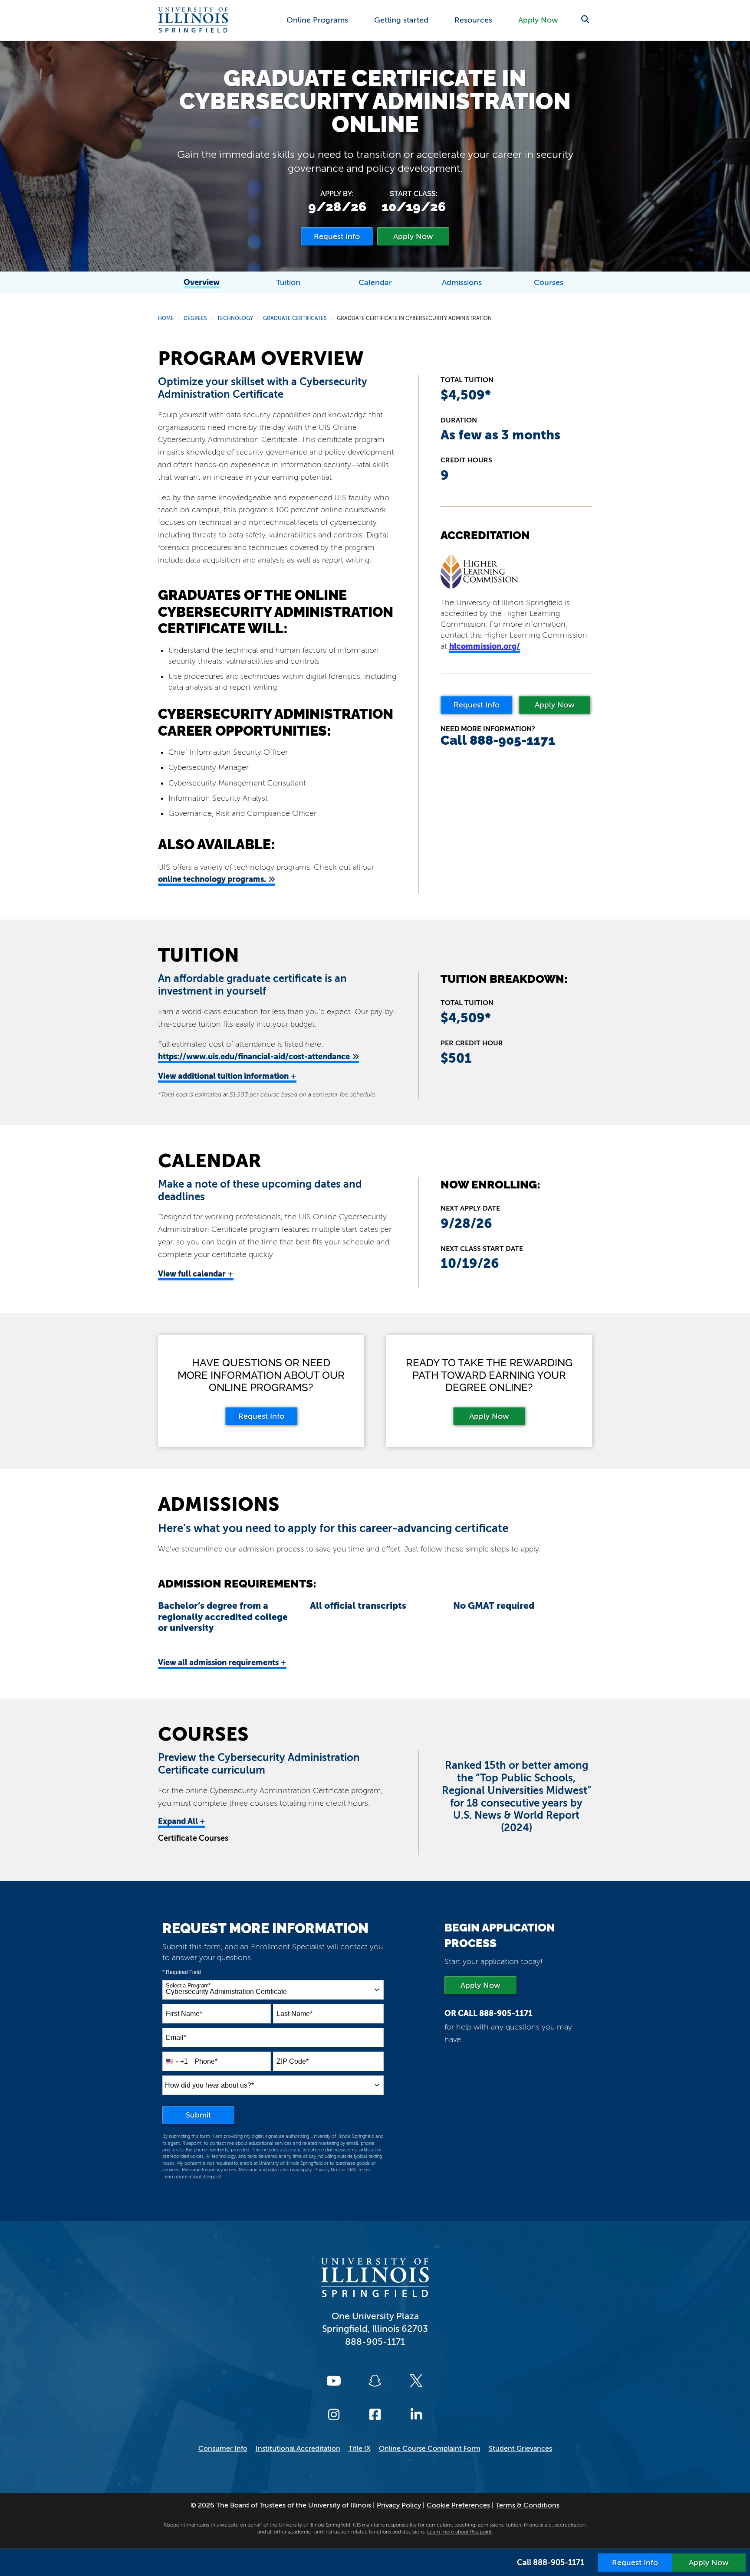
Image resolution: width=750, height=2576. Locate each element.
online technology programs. (212, 879)
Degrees (195, 318)
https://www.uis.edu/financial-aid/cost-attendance (254, 1056)
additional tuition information (227, 1076)
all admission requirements (222, 1663)
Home (166, 318)
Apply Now (538, 20)
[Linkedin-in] (416, 2415)
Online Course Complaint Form (430, 2448)
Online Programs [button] (317, 20)
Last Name (294, 2014)
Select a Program (188, 1986)
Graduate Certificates (295, 318)
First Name (184, 2014)
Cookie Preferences (458, 2505)
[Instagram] (334, 2415)
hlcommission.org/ (485, 646)
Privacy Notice (329, 2170)
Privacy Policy (399, 2505)
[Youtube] (334, 2381)
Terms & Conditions (528, 2505)
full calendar (196, 1274)
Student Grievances (520, 2448)
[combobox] (273, 1990)
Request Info (477, 705)
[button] (585, 19)
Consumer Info (223, 2448)
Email (176, 2038)
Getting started (401, 20)
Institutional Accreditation (298, 2448)
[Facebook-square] (375, 2415)
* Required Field (182, 1972)
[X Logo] (416, 2381)
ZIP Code (293, 2061)
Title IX (360, 2448)
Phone (206, 2061)
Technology (235, 318)
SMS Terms (359, 2170)
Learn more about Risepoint (192, 2177)
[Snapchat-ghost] (375, 2381)
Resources (473, 20)
